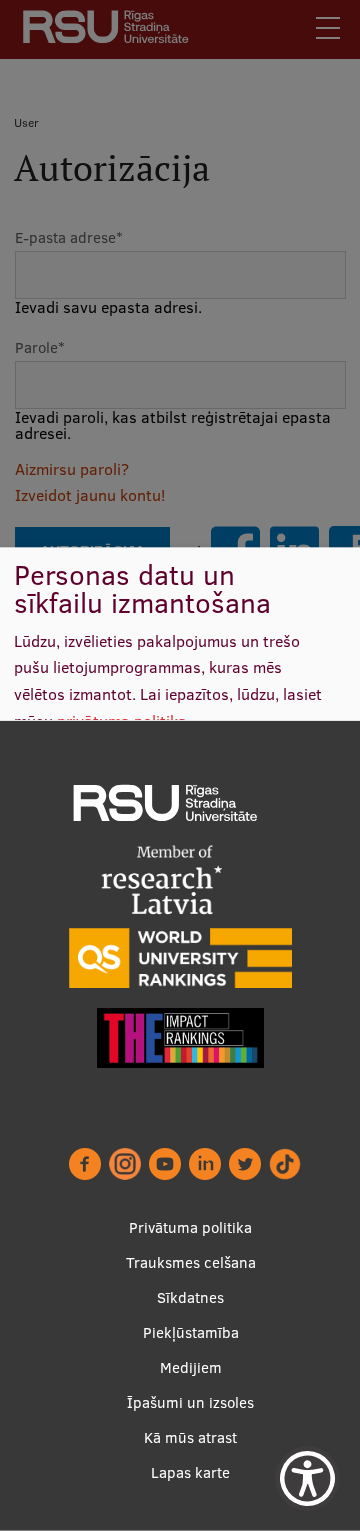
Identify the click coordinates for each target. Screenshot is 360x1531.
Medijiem (191, 1367)
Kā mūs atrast (190, 1437)
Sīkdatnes (190, 1297)
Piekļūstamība (191, 1332)
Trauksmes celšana (191, 1262)
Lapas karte (190, 1472)
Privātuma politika (190, 1227)
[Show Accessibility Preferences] (307, 1478)
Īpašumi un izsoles (190, 1402)
